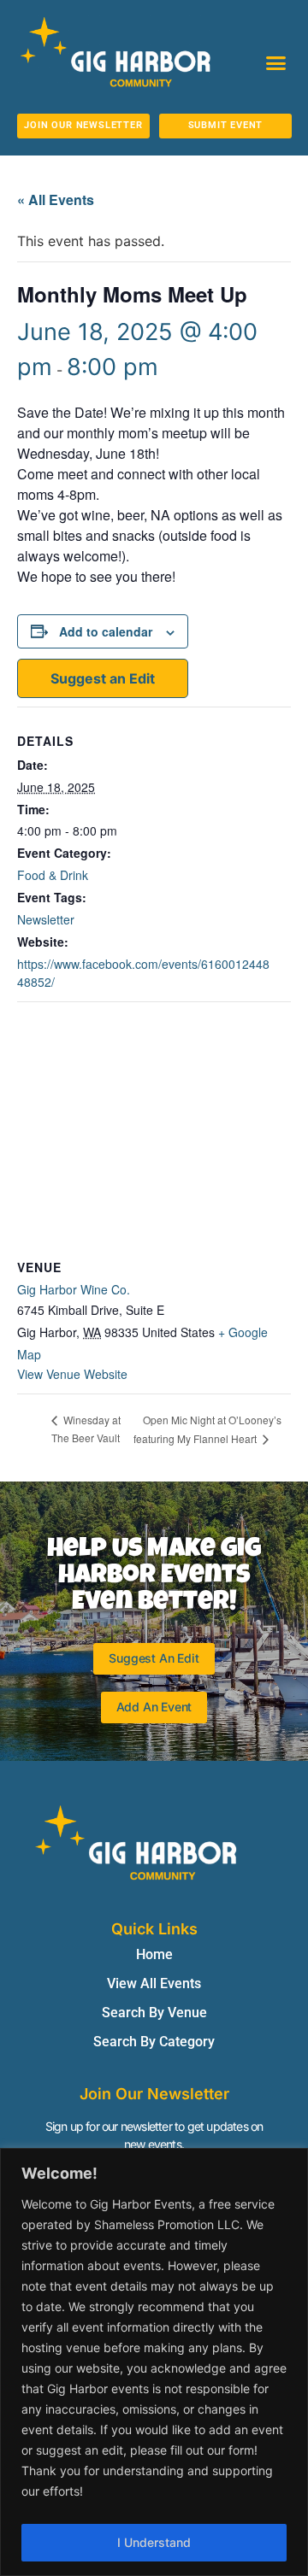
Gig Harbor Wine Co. (74, 1289)
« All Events (56, 200)
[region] (154, 2362)
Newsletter (46, 919)
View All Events (154, 1983)
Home (154, 1954)
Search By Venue (154, 2013)
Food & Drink (53, 875)
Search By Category (154, 2042)
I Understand (154, 2542)
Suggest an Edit (103, 678)
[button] (276, 63)
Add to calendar (106, 631)
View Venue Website (72, 1374)
